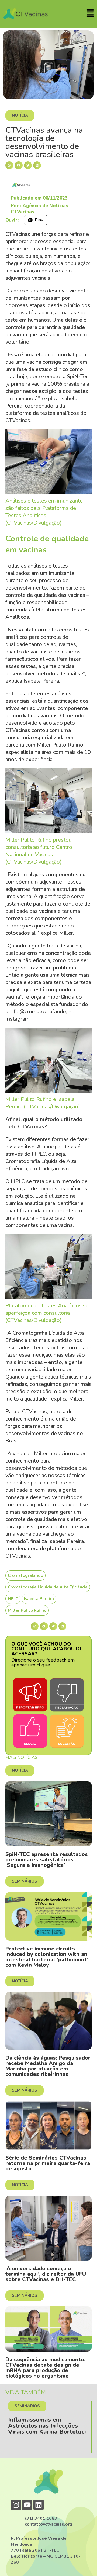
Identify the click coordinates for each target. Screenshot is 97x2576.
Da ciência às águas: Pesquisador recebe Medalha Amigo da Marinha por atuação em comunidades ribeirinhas (48, 2066)
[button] (9, 165)
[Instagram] (16, 2505)
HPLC (13, 1599)
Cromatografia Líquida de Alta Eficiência (48, 1587)
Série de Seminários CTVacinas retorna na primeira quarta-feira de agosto (48, 2163)
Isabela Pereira (39, 1599)
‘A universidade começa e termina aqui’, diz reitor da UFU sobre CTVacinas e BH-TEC (46, 2274)
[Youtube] (27, 2505)
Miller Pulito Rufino (27, 1610)
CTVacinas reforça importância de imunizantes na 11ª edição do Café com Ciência (54, 2429)
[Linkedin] (39, 2505)
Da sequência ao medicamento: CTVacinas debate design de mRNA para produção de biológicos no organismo (45, 2368)
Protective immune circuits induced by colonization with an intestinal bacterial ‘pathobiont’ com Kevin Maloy (47, 1957)
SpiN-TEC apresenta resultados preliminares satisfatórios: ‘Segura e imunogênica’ (47, 1860)
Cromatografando (25, 1575)
